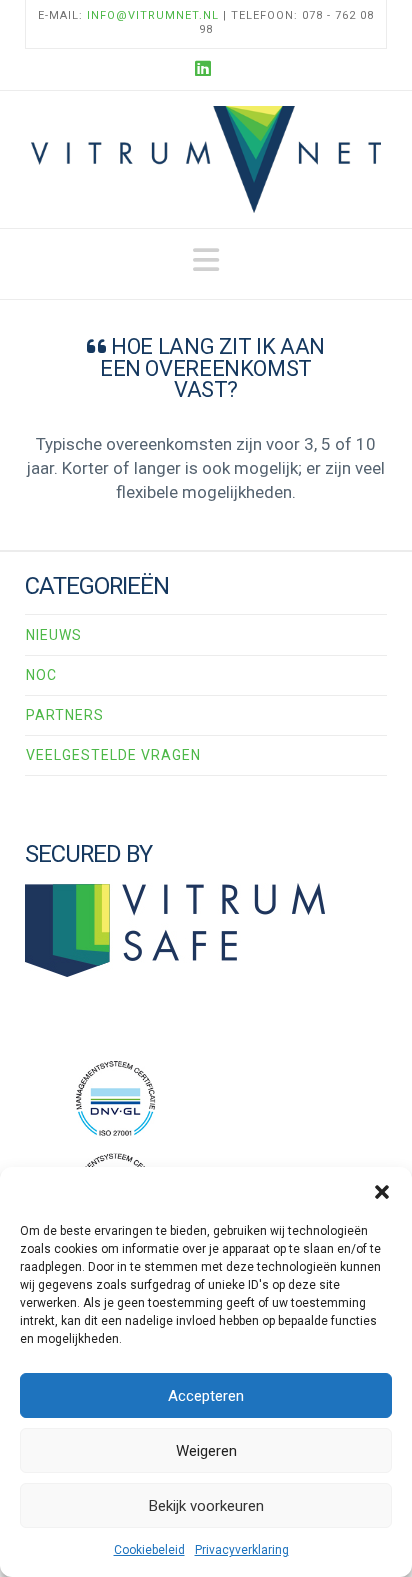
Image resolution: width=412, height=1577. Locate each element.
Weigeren (206, 1451)
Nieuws (54, 635)
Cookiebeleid (149, 1550)
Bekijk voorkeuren (206, 1506)
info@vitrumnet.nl (153, 15)
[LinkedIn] (206, 69)
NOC (41, 675)
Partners (65, 715)
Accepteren (206, 1396)
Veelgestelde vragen (113, 755)
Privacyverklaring (242, 1550)
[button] (382, 1192)
